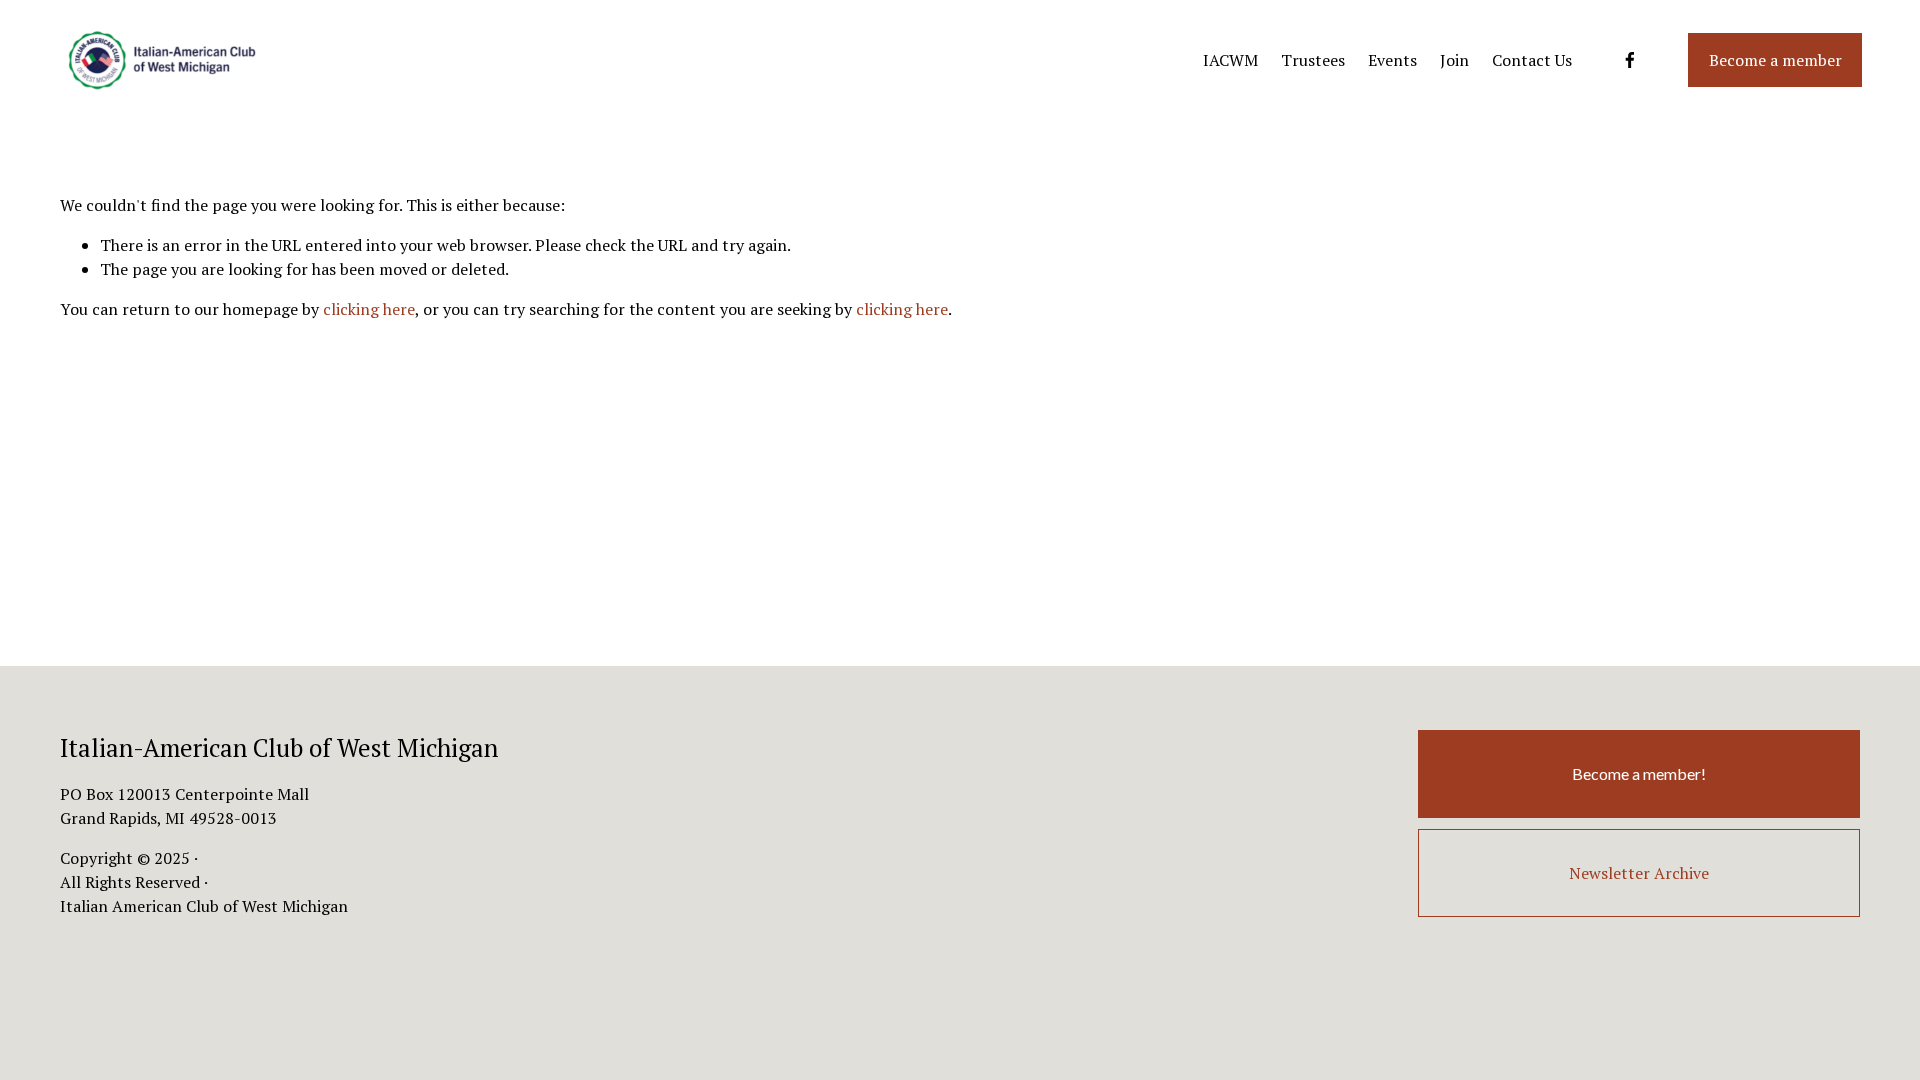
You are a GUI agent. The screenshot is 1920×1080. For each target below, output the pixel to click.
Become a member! (1639, 773)
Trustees (1313, 60)
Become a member (1775, 60)
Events (1392, 60)
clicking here (369, 309)
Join (1454, 60)
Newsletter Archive (1639, 873)
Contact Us (1532, 60)
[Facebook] (1630, 60)
